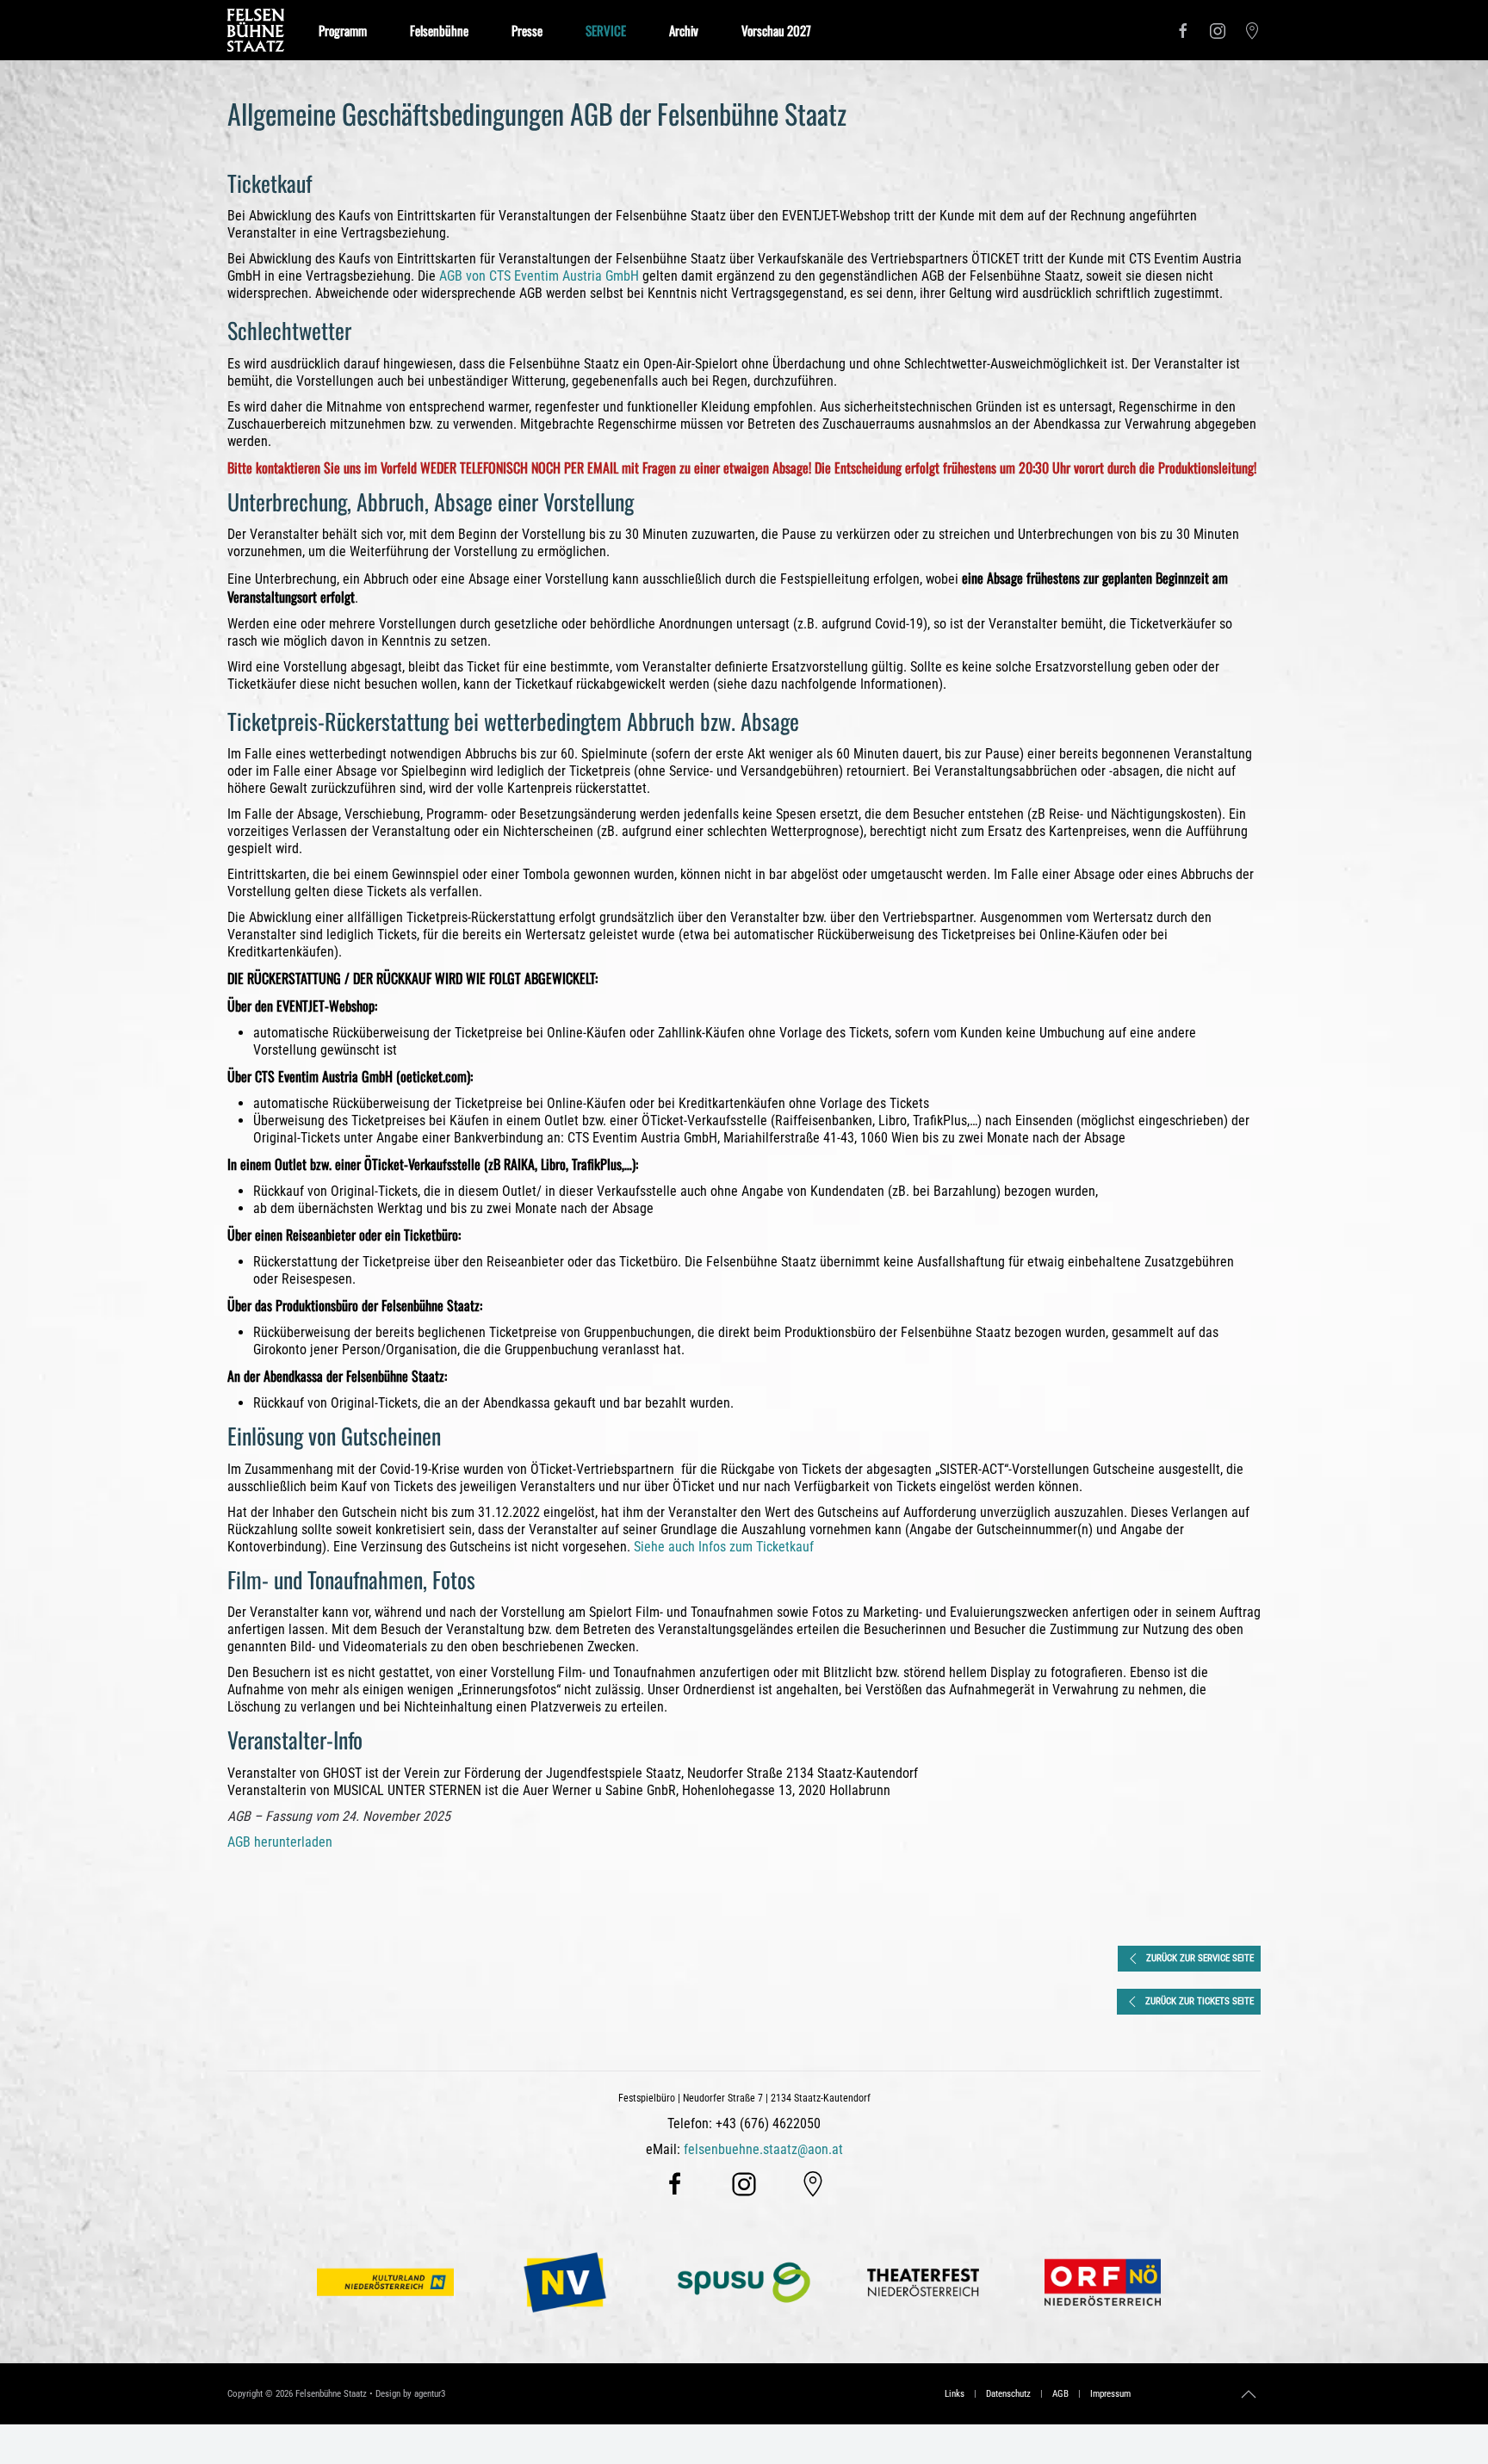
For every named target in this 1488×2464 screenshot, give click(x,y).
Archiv (684, 30)
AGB (1060, 2394)
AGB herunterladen (280, 1842)
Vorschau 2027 (776, 30)
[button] (1249, 2394)
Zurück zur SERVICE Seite (1200, 1958)
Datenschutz (1008, 2394)
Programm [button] (343, 30)
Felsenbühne (439, 30)
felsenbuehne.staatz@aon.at (763, 2149)
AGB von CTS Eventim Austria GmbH (539, 276)
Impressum (1110, 2394)
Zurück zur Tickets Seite (1200, 2001)
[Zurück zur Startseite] (256, 30)
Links (955, 2394)
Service (606, 30)
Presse (527, 30)
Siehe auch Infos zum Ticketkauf (724, 1547)
